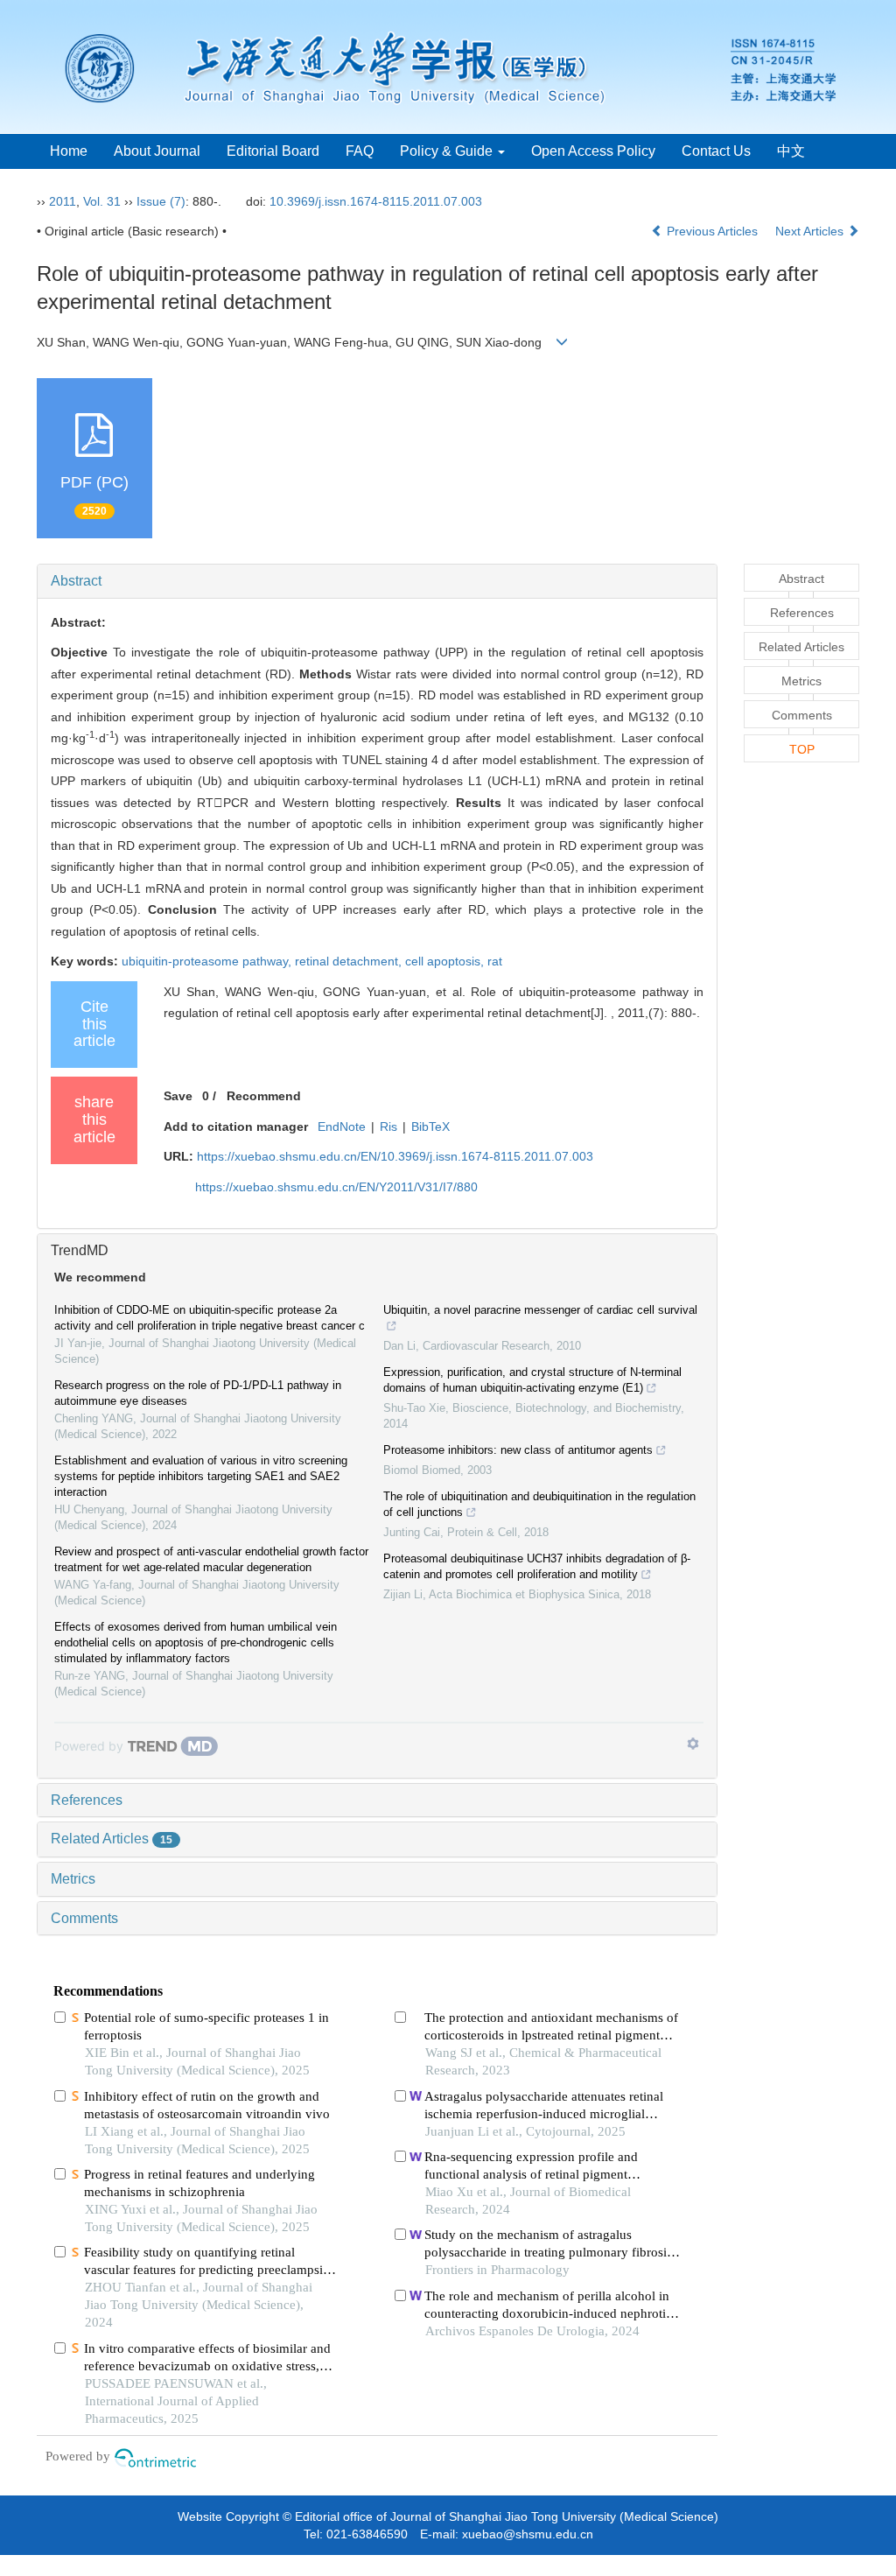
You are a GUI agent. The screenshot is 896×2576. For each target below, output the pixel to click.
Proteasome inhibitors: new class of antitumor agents (518, 1450)
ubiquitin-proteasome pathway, (208, 961)
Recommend (264, 1096)
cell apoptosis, (446, 961)
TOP (802, 749)
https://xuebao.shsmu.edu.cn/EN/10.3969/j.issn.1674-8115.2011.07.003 (395, 1156)
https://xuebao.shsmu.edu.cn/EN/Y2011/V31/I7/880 (336, 1187)
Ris (388, 1127)
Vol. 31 (102, 201)
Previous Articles (712, 231)
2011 (63, 201)
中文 (791, 151)
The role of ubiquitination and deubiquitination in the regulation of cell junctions (539, 1504)
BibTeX (430, 1127)
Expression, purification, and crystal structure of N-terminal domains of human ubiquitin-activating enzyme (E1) (532, 1380)
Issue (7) (161, 201)
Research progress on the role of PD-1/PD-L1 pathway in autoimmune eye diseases (198, 1393)
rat (495, 961)
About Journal (157, 151)
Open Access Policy (593, 151)
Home (69, 151)
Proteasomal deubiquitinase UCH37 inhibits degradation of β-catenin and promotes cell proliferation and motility (537, 1566)
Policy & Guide (448, 151)
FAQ (360, 151)
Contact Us (716, 151)
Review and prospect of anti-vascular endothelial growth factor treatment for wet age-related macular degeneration (211, 1559)
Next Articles (811, 231)
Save (178, 1096)
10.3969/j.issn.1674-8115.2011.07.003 (376, 201)
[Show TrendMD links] (693, 1744)
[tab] (377, 581)
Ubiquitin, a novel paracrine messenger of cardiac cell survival (540, 1310)
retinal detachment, (350, 961)
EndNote (342, 1127)
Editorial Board (273, 151)
